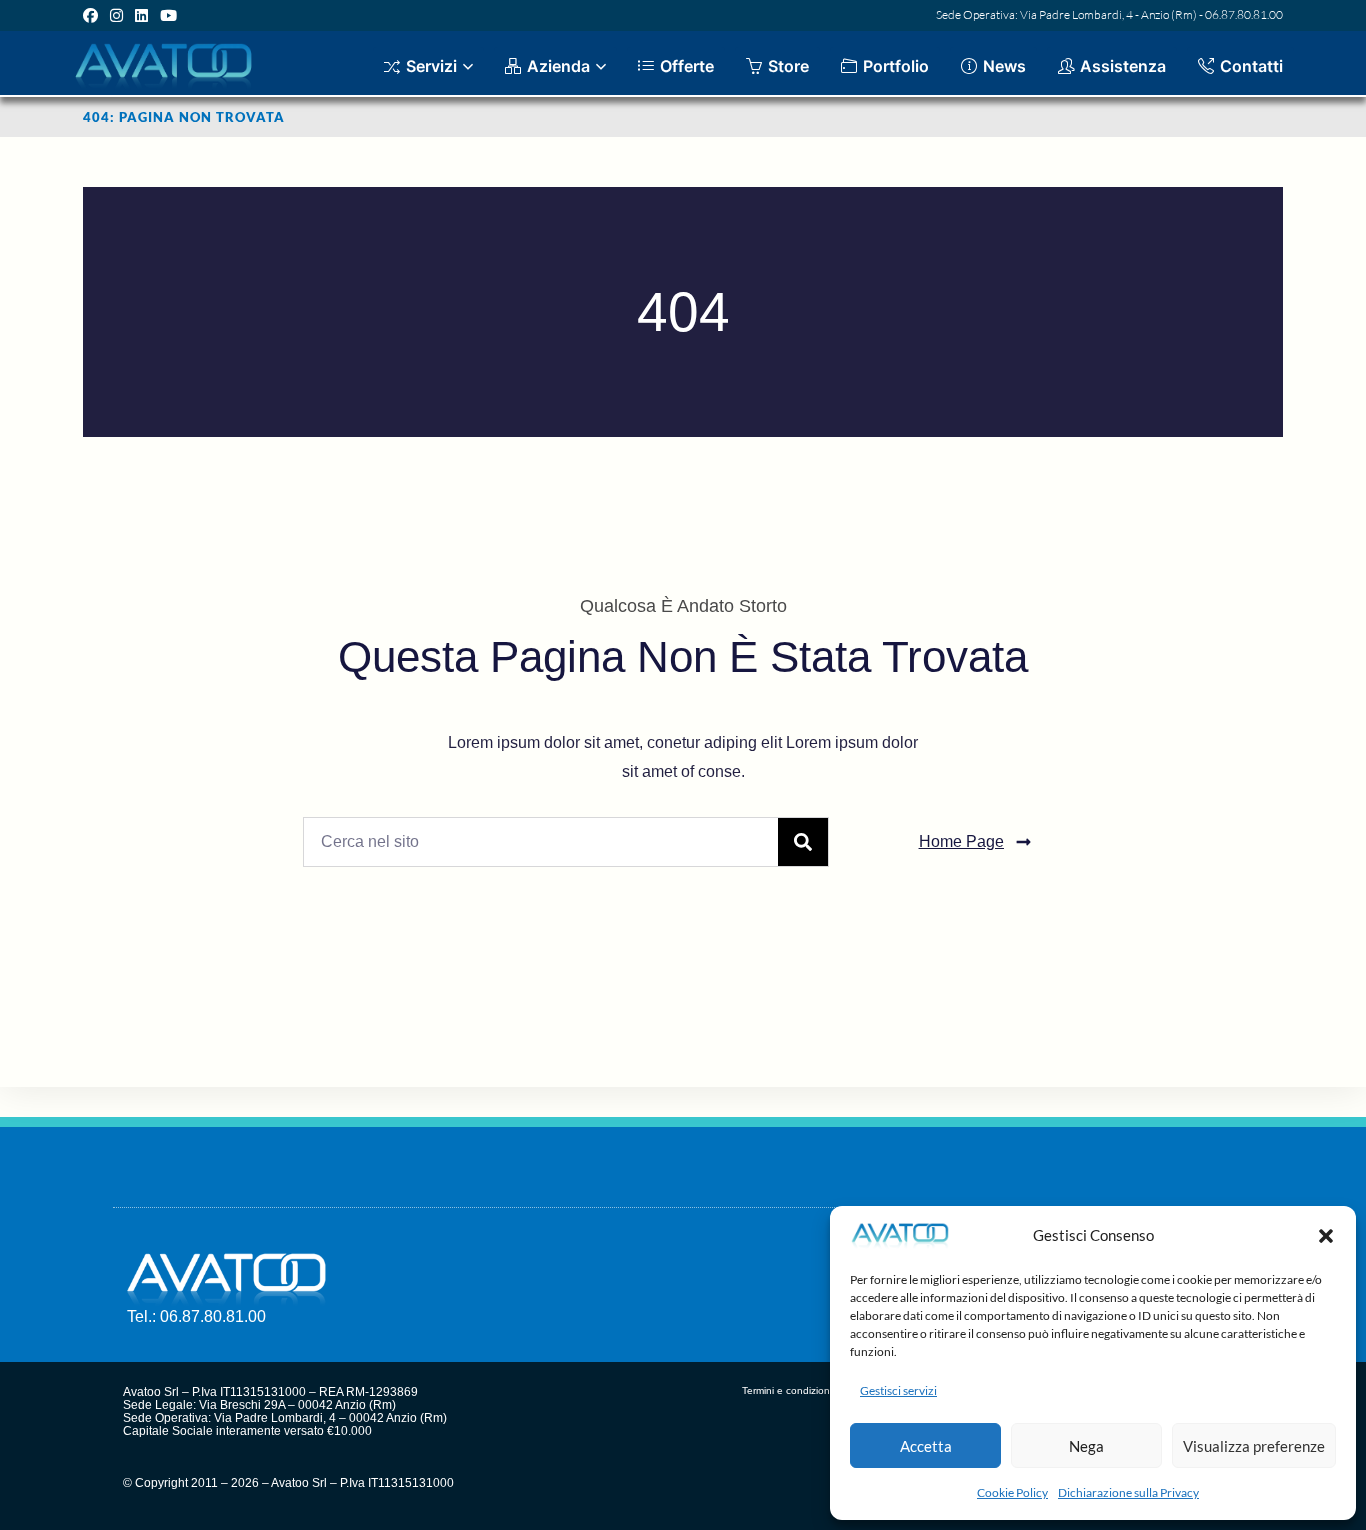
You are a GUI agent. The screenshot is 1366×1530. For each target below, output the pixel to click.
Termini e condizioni (787, 1390)
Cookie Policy (1012, 1492)
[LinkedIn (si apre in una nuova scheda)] (141, 15)
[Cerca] (803, 842)
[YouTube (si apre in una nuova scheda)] (168, 15)
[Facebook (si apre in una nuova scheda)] (93, 15)
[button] (1326, 1236)
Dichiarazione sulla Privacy (1128, 1492)
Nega (1086, 1446)
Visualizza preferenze (1254, 1446)
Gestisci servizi (898, 1390)
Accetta (926, 1446)
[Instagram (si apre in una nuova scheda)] (116, 15)
